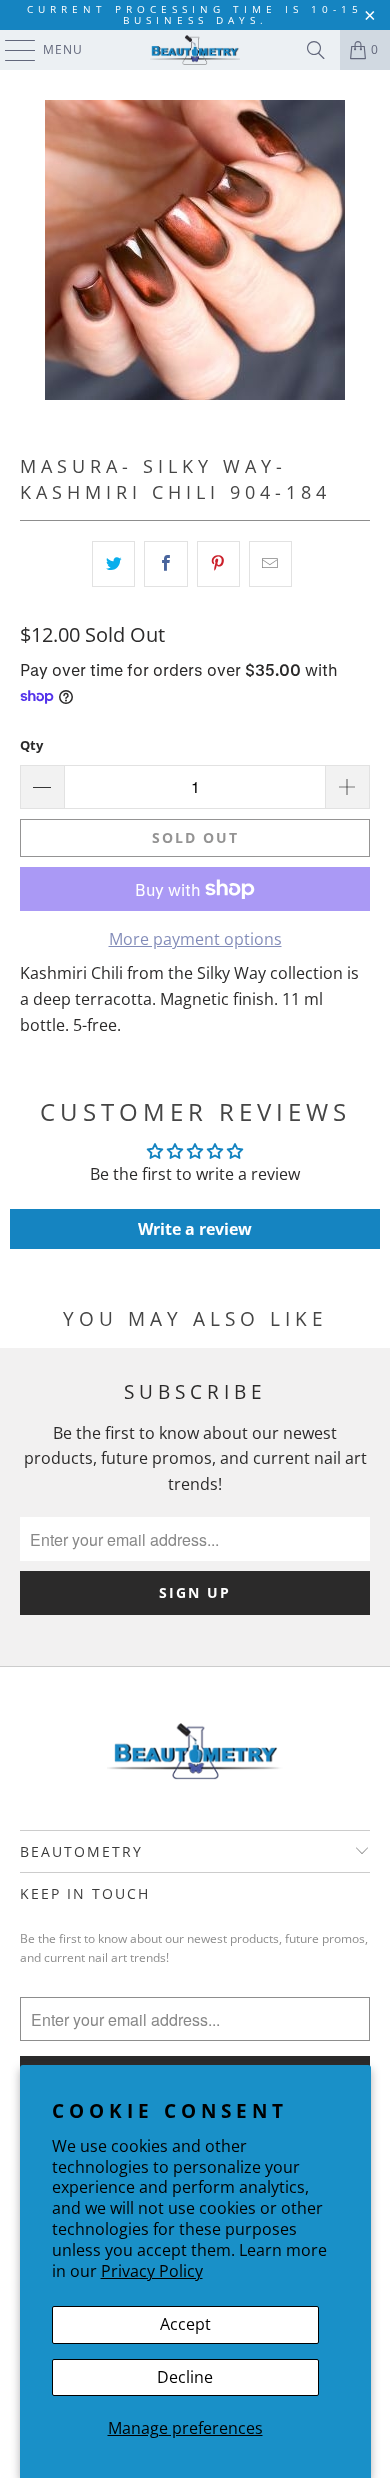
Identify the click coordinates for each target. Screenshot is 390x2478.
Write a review (195, 1229)
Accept (185, 2324)
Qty (31, 745)
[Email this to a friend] (270, 564)
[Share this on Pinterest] (218, 564)
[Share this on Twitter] (113, 564)
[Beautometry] (195, 50)
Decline (185, 2377)
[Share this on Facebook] (165, 564)
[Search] (316, 50)
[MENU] (10, 50)
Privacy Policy (152, 2271)
